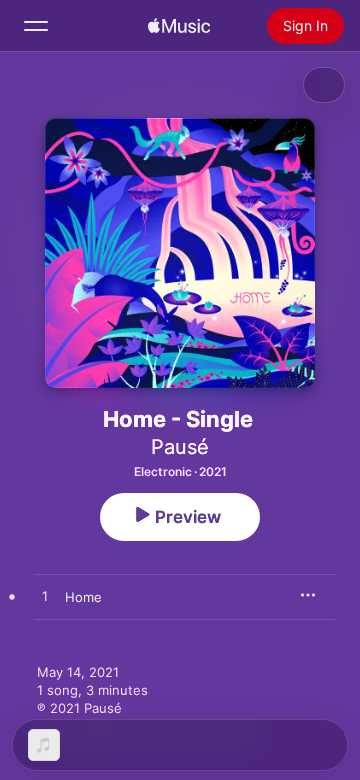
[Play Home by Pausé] (45, 597)
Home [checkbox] (83, 597)
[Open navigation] (36, 26)
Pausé (180, 447)
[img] (179, 26)
